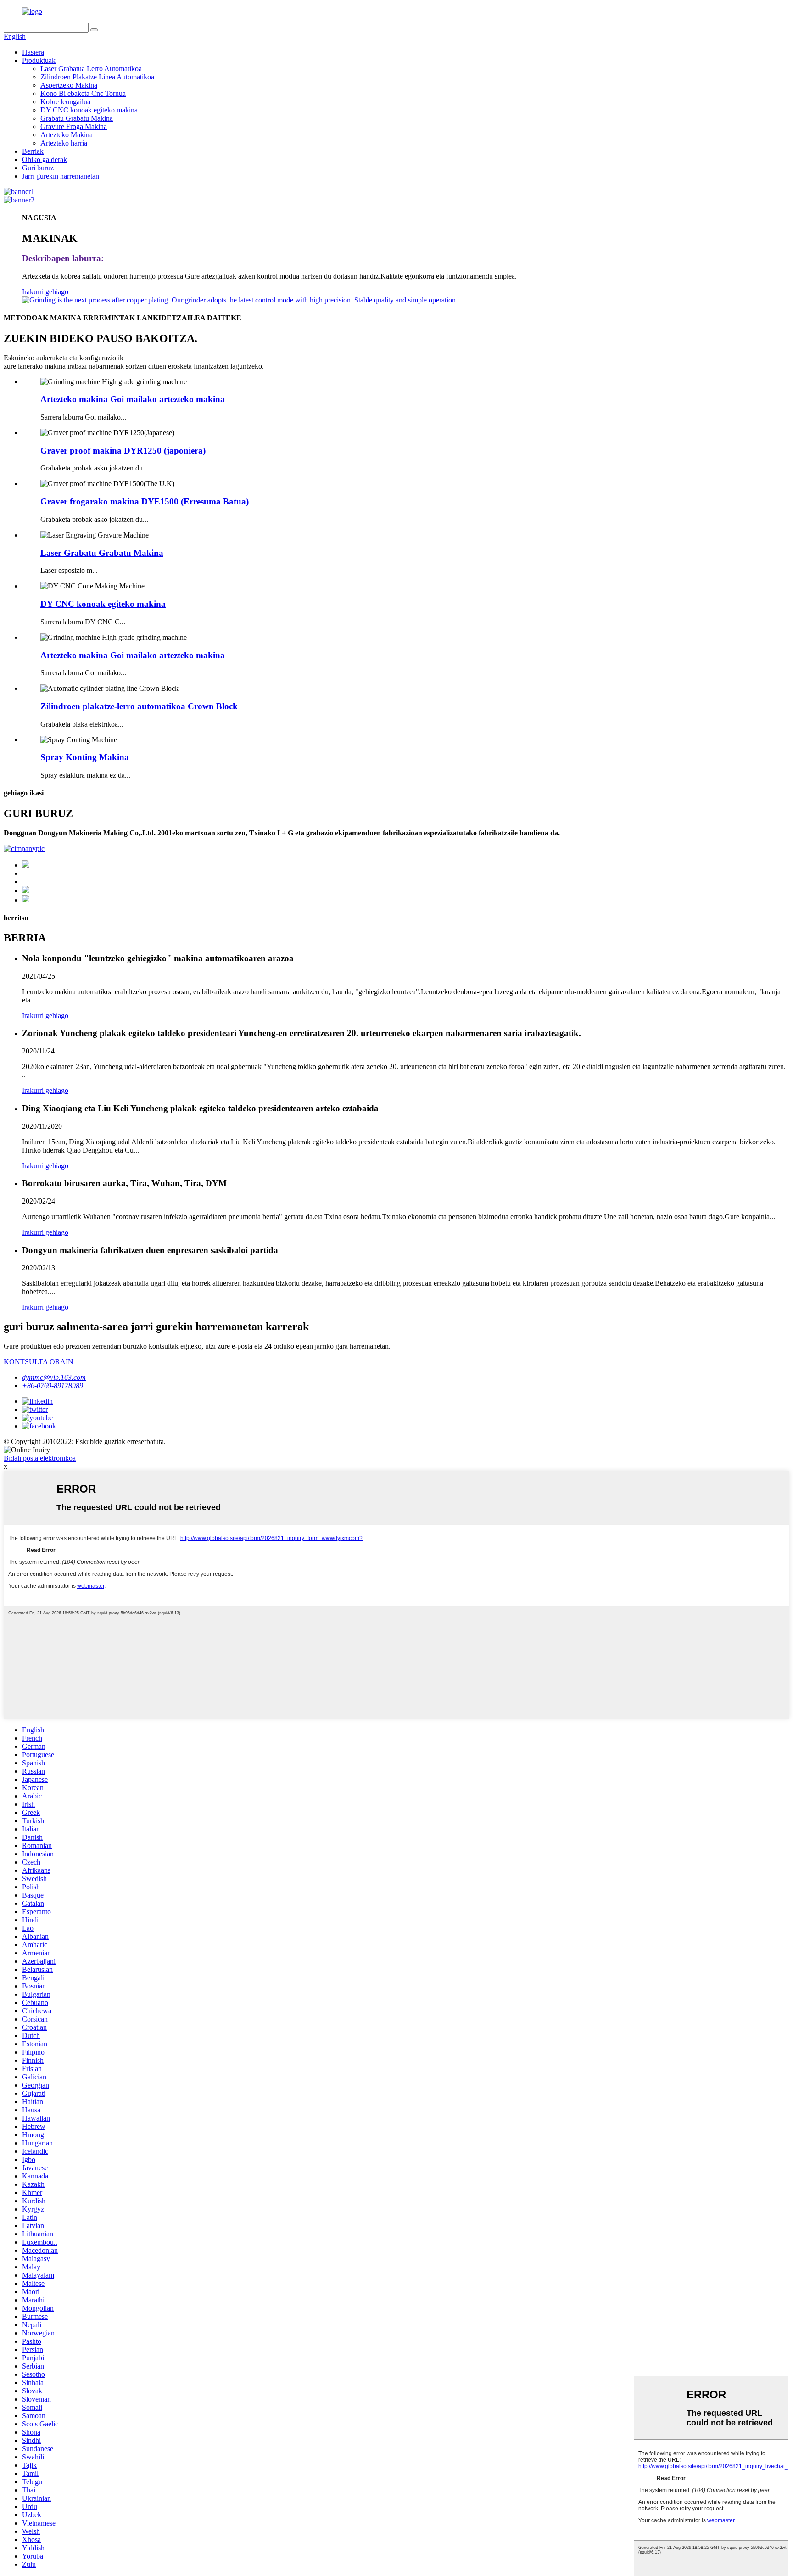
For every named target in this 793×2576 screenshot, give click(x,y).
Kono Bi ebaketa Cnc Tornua (83, 93)
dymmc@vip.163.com (54, 1377)
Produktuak (39, 60)
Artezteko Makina (67, 135)
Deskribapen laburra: (63, 258)
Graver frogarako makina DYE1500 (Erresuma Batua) (145, 501)
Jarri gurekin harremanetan (61, 176)
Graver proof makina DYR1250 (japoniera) (123, 451)
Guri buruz (38, 168)
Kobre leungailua (65, 102)
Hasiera (33, 52)
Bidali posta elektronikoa (40, 1458)
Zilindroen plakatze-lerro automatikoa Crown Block (139, 706)
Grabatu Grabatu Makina (77, 118)
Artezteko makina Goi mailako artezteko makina (133, 399)
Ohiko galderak (45, 160)
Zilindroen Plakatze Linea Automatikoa (97, 77)
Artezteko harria (64, 143)
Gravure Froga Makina (74, 126)
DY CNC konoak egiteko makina (89, 110)
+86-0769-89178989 (53, 1386)
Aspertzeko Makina (69, 85)
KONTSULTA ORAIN (39, 1362)
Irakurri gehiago (45, 292)
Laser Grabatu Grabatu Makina (102, 553)
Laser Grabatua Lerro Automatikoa (91, 69)
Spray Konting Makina (85, 757)
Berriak (33, 151)
